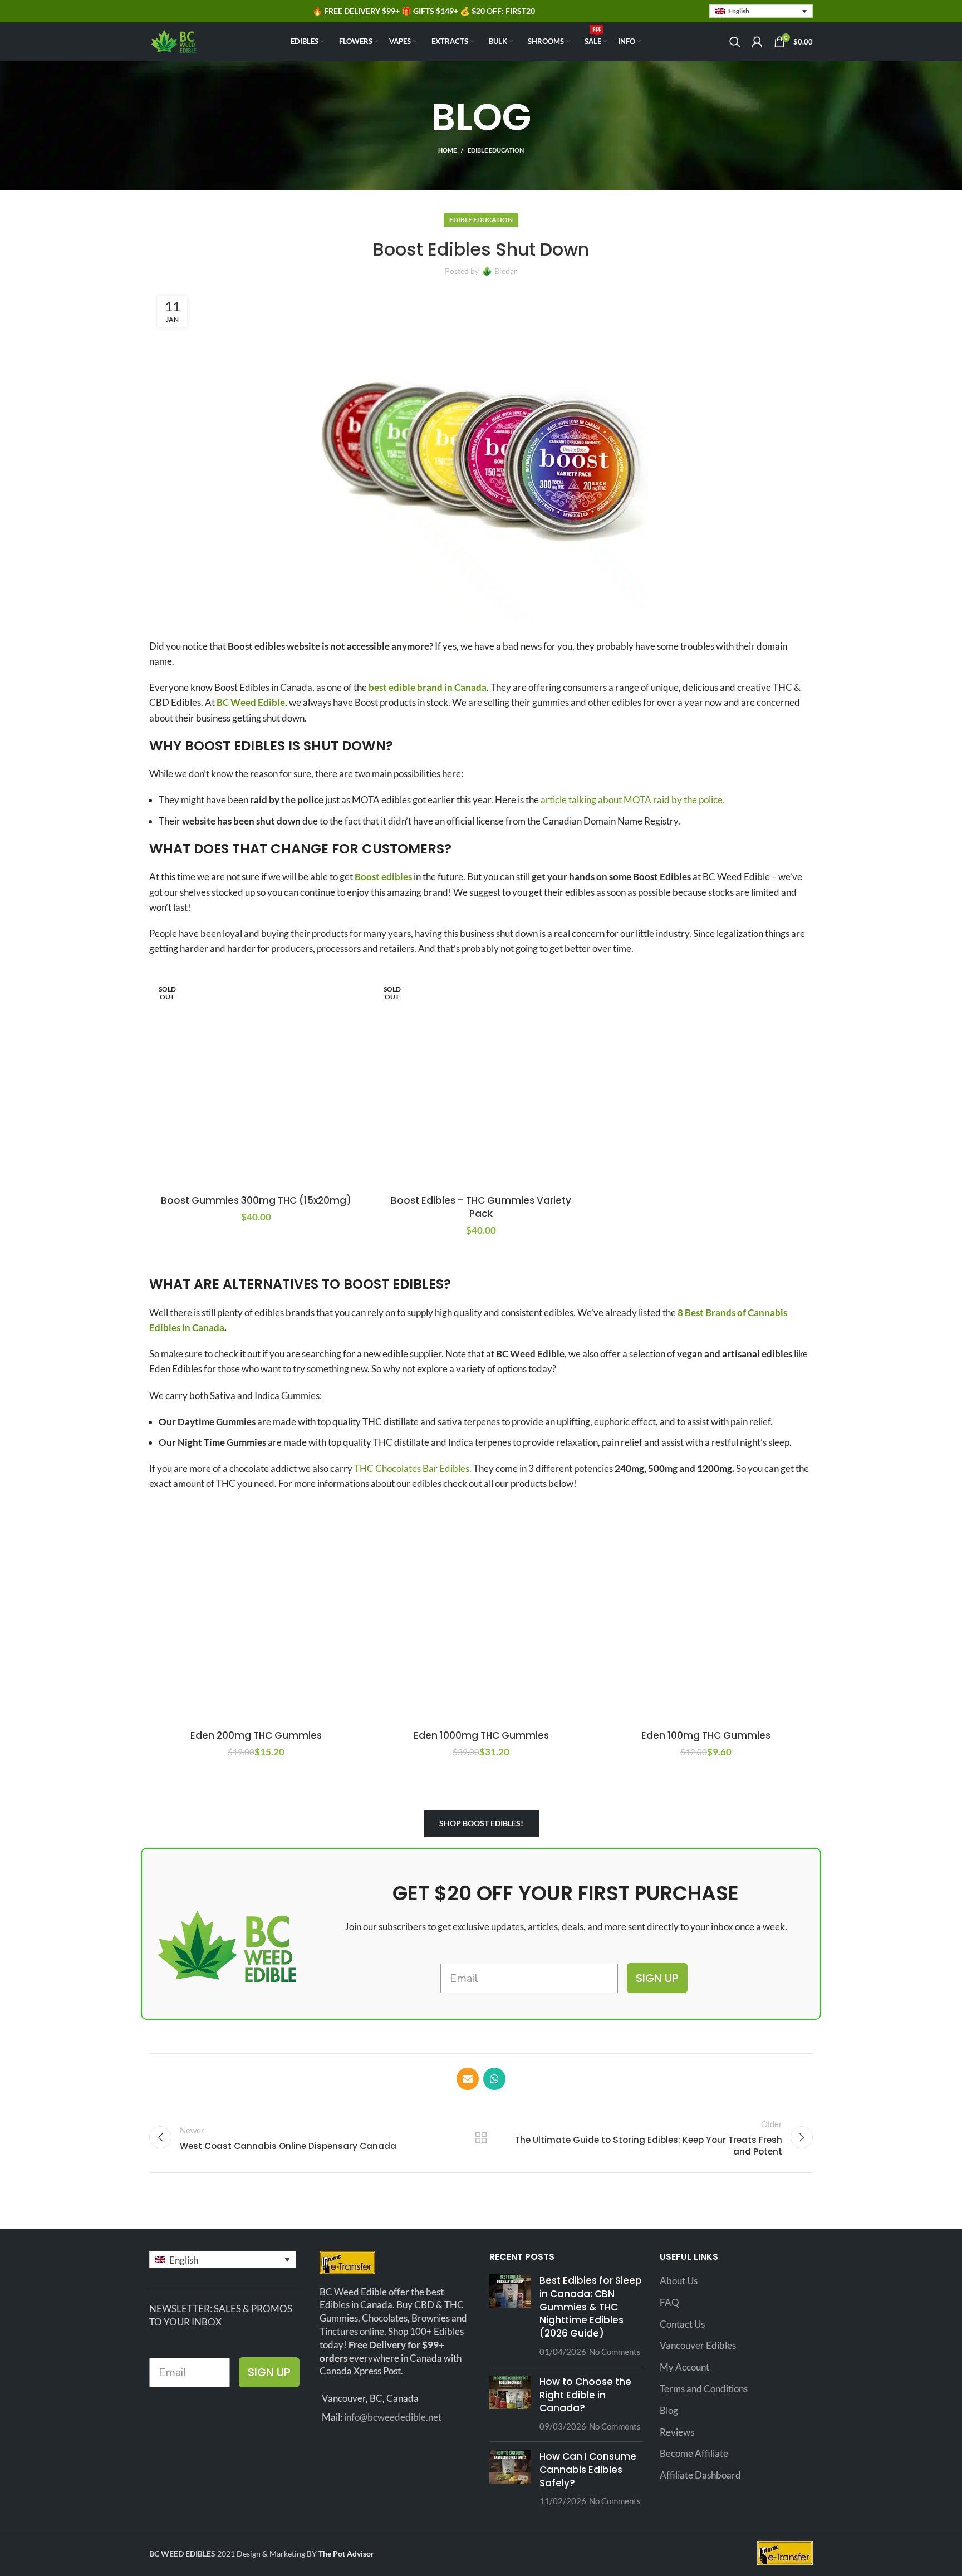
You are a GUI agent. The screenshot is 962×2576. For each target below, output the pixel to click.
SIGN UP (657, 1978)
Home (447, 150)
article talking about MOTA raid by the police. (632, 800)
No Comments (615, 2352)
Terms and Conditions (704, 2389)
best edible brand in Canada (428, 687)
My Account (684, 2367)
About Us (679, 2281)
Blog (669, 2410)
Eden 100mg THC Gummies (706, 1735)
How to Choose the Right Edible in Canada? (585, 2395)
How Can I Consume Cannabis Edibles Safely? (588, 2470)
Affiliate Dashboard (700, 2475)
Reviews (677, 2432)
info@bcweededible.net (393, 2417)
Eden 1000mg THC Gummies (481, 1735)
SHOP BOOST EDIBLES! (481, 1823)
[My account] (757, 42)
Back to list (481, 2137)
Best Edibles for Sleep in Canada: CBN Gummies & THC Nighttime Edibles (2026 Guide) (591, 2307)
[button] (761, 11)
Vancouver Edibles (698, 2345)
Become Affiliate (694, 2453)
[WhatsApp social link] (494, 2079)
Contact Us (682, 2324)
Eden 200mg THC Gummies (256, 1735)
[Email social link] (468, 2079)
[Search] (735, 42)
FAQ (669, 2302)
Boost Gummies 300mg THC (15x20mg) (256, 1200)
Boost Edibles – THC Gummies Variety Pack (481, 1207)
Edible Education (496, 150)
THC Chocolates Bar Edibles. (413, 1468)
